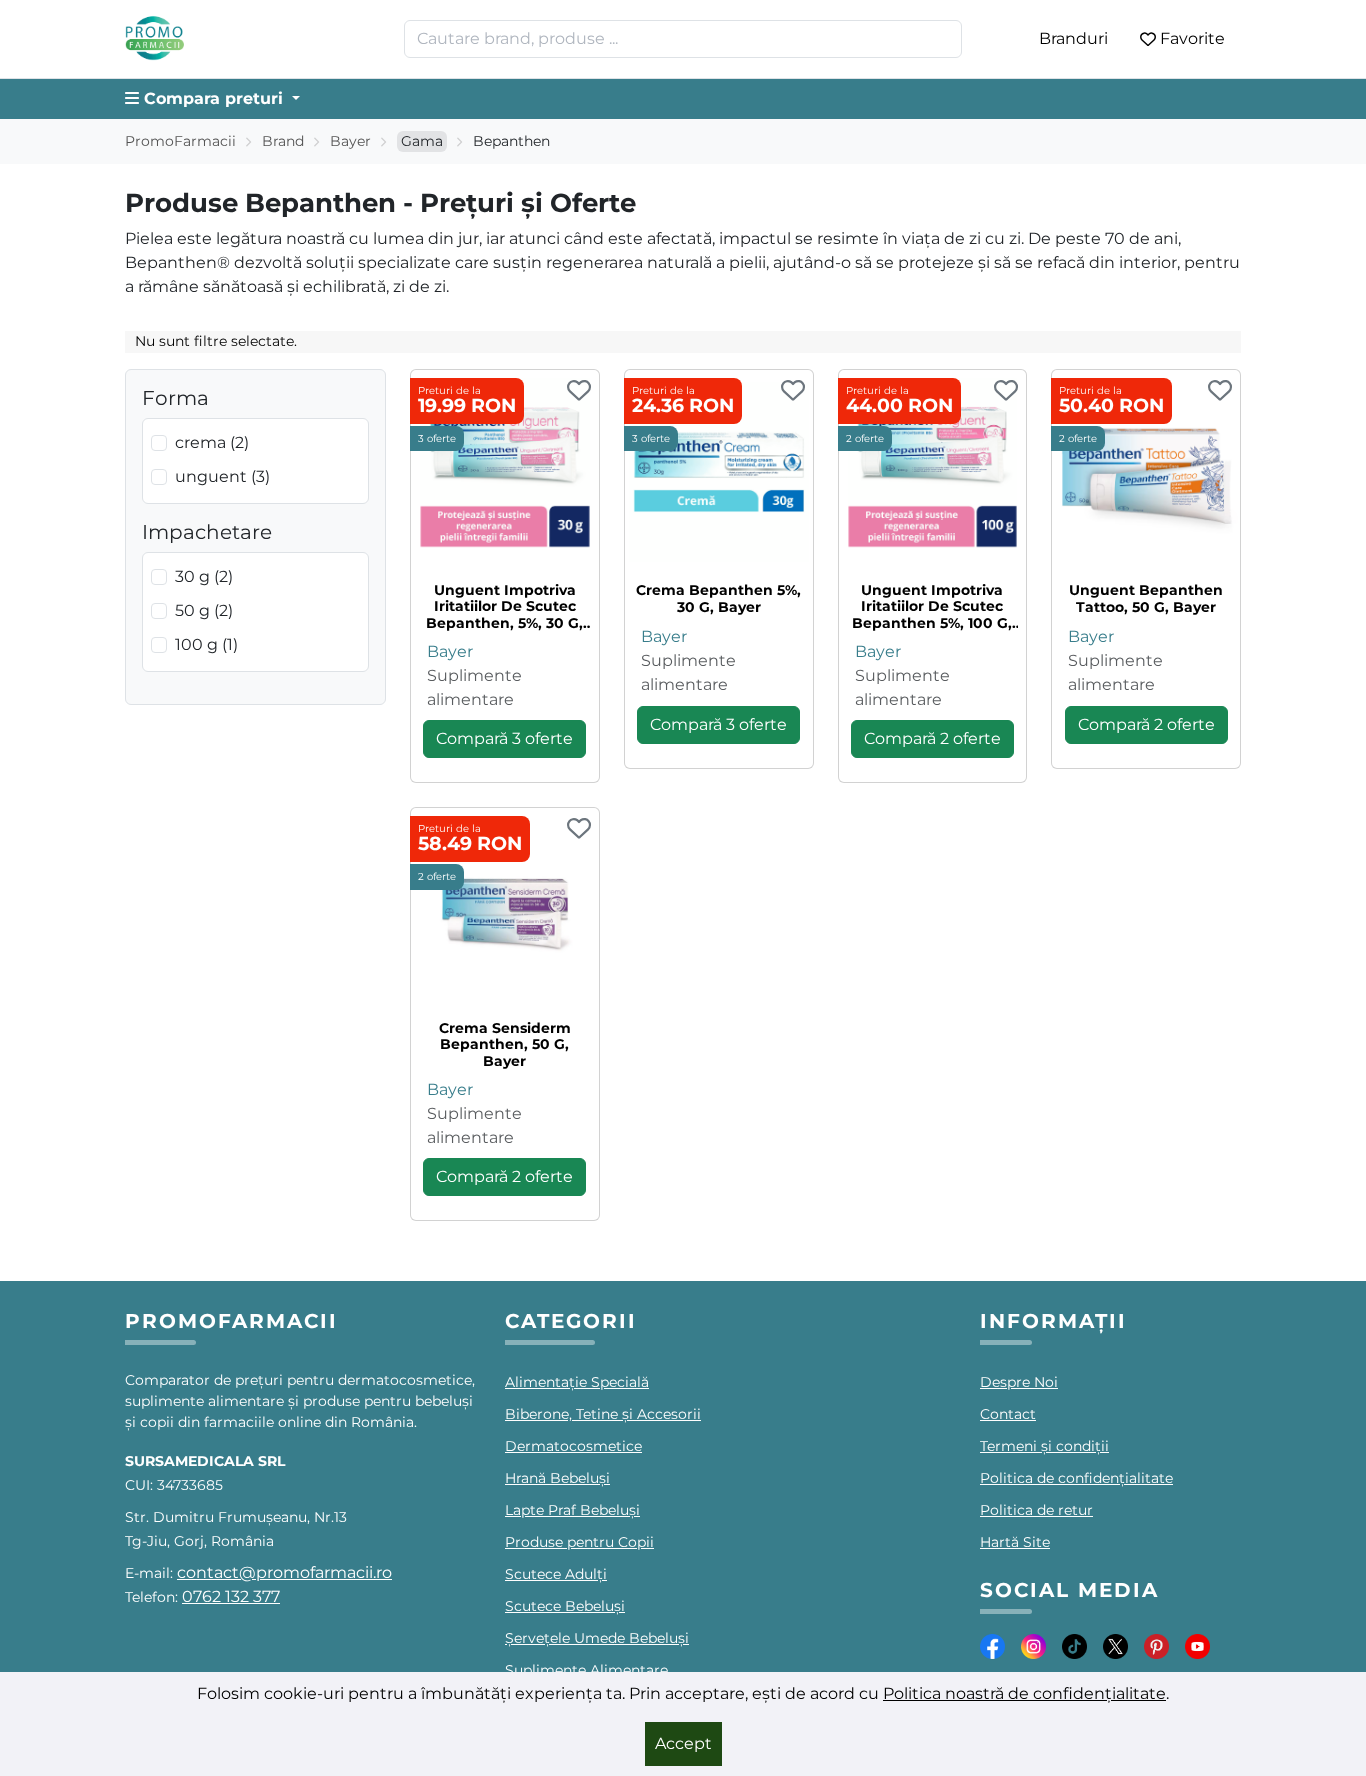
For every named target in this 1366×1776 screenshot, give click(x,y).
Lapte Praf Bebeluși (572, 1510)
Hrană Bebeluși (557, 1478)
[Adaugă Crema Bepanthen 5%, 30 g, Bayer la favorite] (793, 392)
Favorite (1192, 38)
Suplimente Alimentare (586, 1670)
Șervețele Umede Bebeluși (597, 1638)
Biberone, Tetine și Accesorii (603, 1414)
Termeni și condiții (1044, 1446)
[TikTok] (1074, 1645)
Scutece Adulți (556, 1574)
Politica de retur (1036, 1510)
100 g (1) (206, 644)
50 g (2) (204, 610)
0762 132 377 (231, 1596)
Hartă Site (1015, 1542)
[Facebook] (992, 1645)
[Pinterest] (1156, 1645)
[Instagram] (1033, 1645)
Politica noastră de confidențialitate (1024, 1693)
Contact (1008, 1414)
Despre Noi (1019, 1382)
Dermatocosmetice (573, 1446)
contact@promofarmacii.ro (284, 1572)
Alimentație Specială (577, 1382)
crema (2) (212, 442)
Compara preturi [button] (213, 98)
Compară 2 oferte (932, 738)
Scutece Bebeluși (565, 1606)
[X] (1115, 1645)
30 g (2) (204, 576)
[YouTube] (1197, 1645)
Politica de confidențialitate (1076, 1478)
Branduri (1073, 38)
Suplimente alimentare (474, 687)
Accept (683, 1743)
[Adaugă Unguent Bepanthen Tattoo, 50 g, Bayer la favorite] (1220, 392)
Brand (283, 141)
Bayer (350, 141)
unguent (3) (222, 476)
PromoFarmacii (180, 141)
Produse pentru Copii (579, 1542)
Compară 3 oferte (504, 738)
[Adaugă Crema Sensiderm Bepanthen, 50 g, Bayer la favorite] (579, 830)
